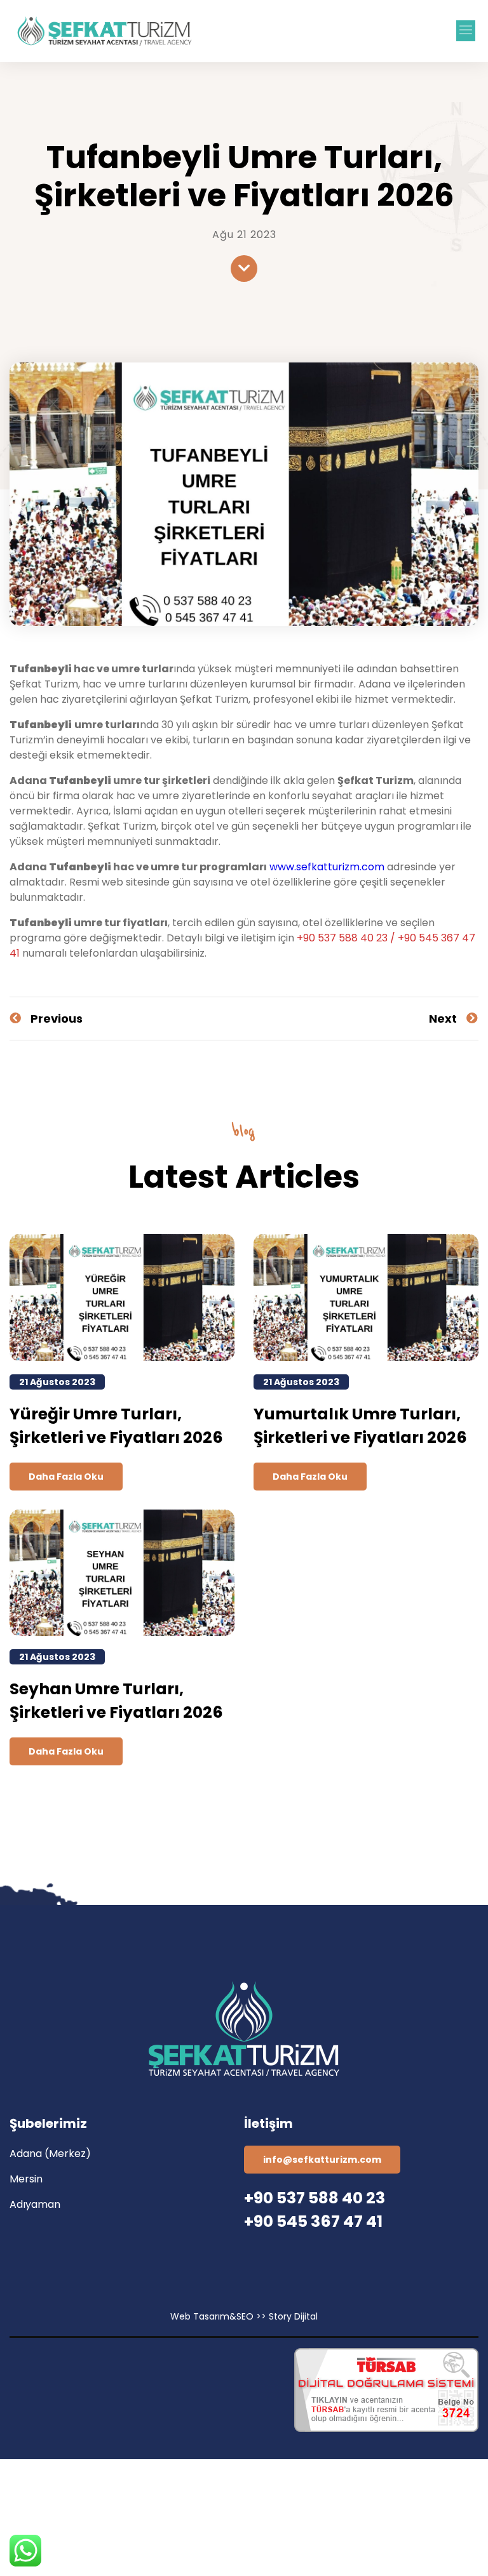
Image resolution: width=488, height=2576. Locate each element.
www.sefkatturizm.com (327, 867)
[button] (466, 31)
